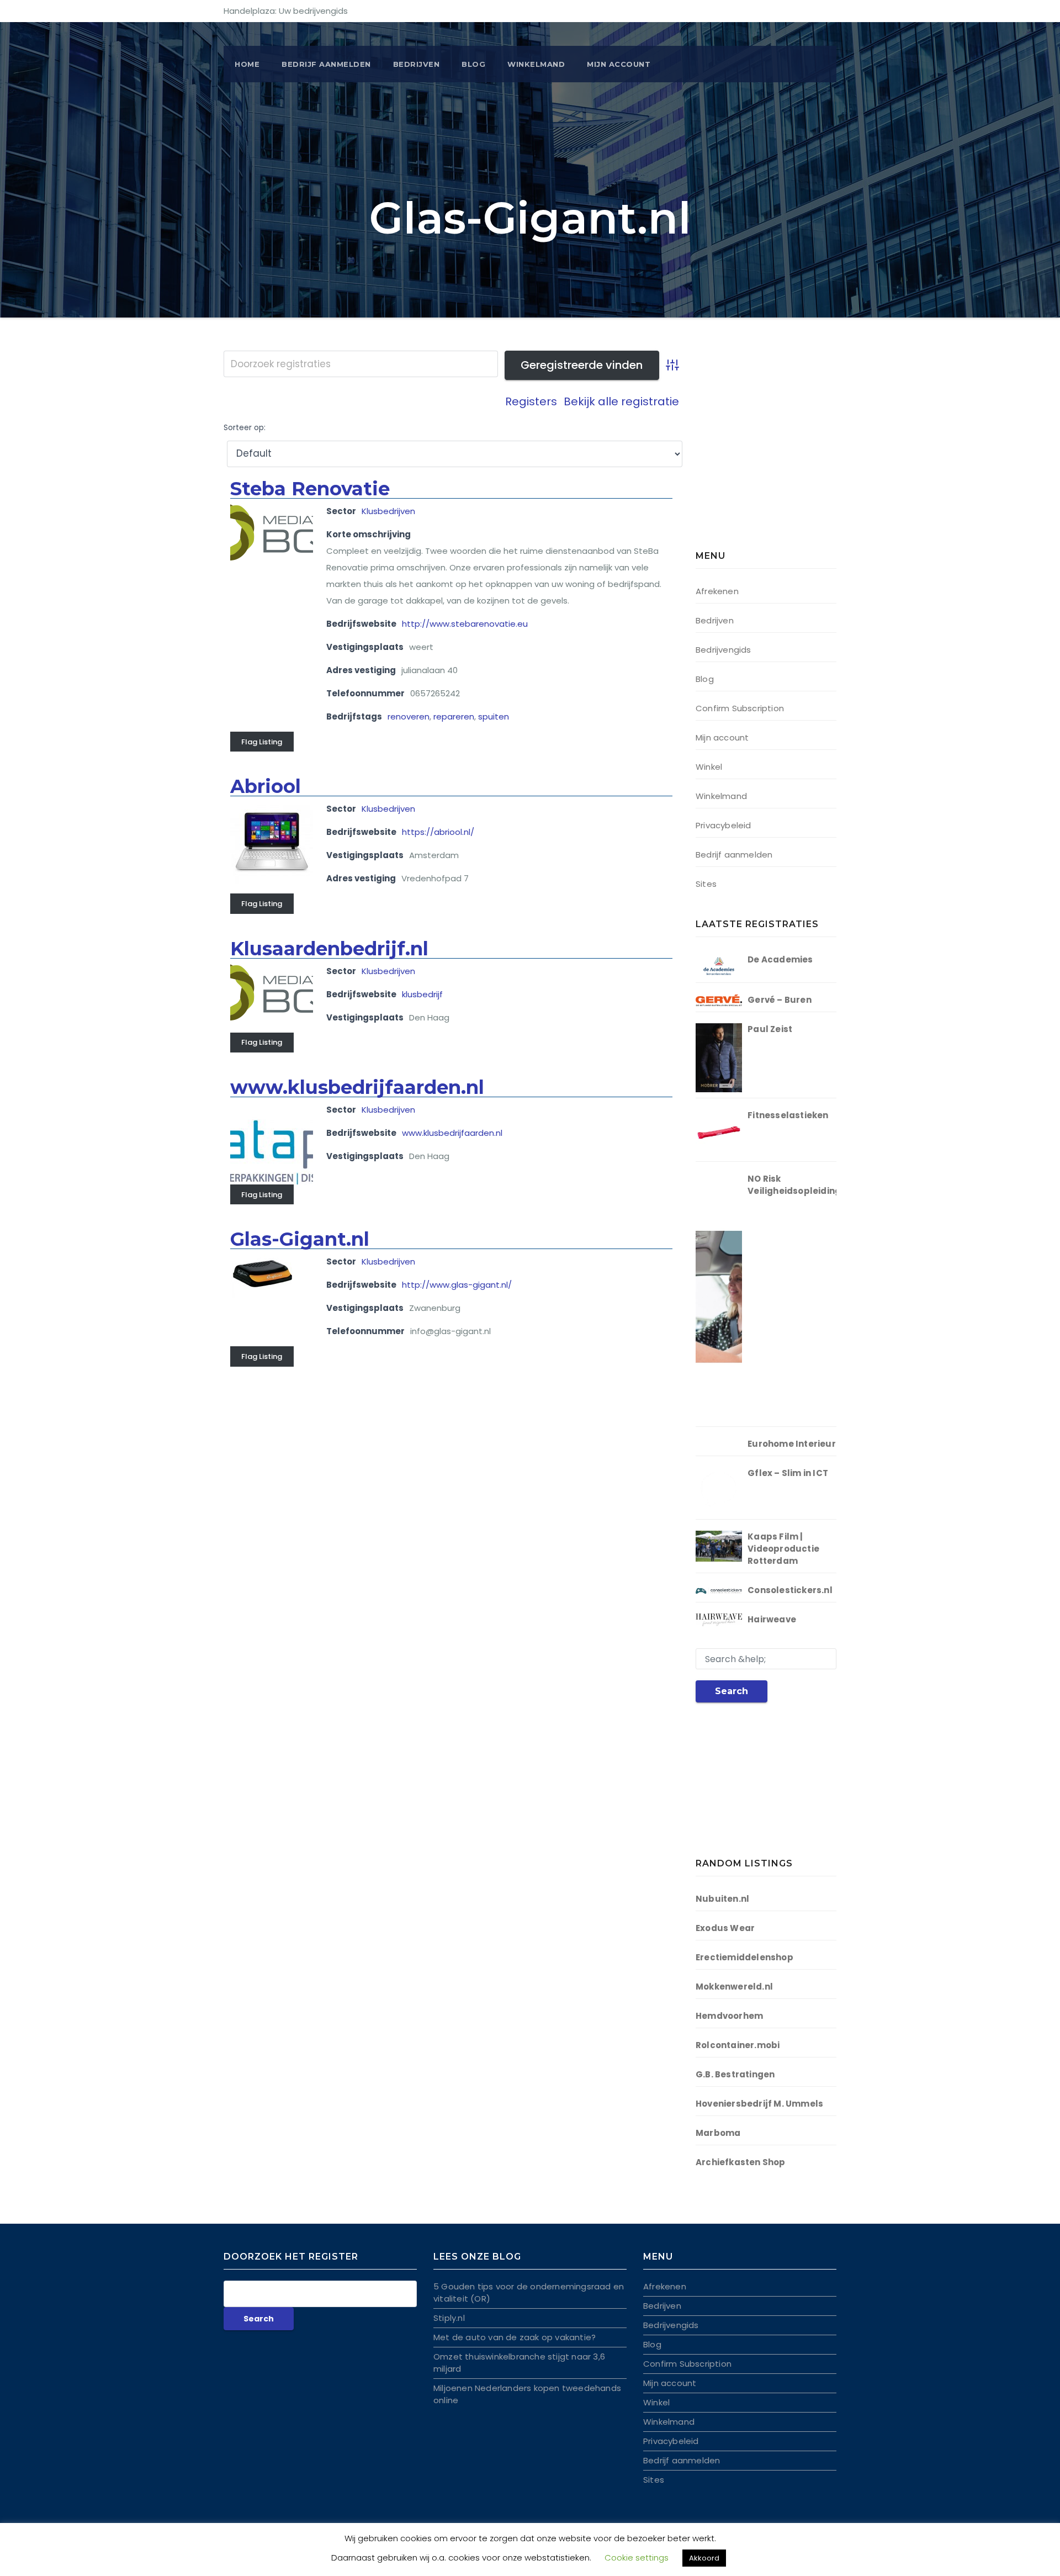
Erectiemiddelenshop (744, 1957)
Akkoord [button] (704, 2558)
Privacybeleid (724, 825)
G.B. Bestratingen (735, 2074)
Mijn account (619, 64)
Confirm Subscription (740, 708)
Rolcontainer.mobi (738, 2045)
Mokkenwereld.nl (734, 1987)
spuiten (494, 716)
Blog (473, 64)
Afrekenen (717, 591)
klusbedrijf (422, 994)
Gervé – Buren (780, 1000)
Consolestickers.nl (790, 1590)
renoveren (409, 716)
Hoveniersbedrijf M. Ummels (759, 2104)
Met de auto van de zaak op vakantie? (515, 2337)
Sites (706, 884)
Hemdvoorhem (729, 2016)
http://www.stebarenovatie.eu (465, 624)
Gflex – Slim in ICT (788, 1473)
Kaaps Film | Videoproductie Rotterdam (783, 1549)
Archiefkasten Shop (741, 2162)
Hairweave (772, 1619)
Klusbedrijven (388, 511)
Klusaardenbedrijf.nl (329, 949)
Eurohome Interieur (792, 1444)
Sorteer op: (245, 428)
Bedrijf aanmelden (734, 855)
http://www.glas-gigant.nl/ (457, 1285)
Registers (531, 401)
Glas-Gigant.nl (300, 1239)
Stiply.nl (449, 2318)
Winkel (709, 767)
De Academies (780, 959)
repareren (454, 716)
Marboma (718, 2133)
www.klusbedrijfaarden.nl (357, 1087)
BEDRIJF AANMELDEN (326, 64)
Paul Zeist (770, 1029)
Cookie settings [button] (637, 2558)
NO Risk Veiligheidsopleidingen (800, 1185)
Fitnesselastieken (788, 1115)
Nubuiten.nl (722, 1899)
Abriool (266, 786)
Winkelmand (536, 64)
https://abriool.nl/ (438, 832)
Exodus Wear (725, 1928)
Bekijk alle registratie (621, 401)
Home (247, 64)
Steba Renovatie (310, 489)
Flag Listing (262, 742)
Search (732, 1691)
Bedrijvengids (724, 650)
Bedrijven (417, 64)
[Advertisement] (765, 453)
